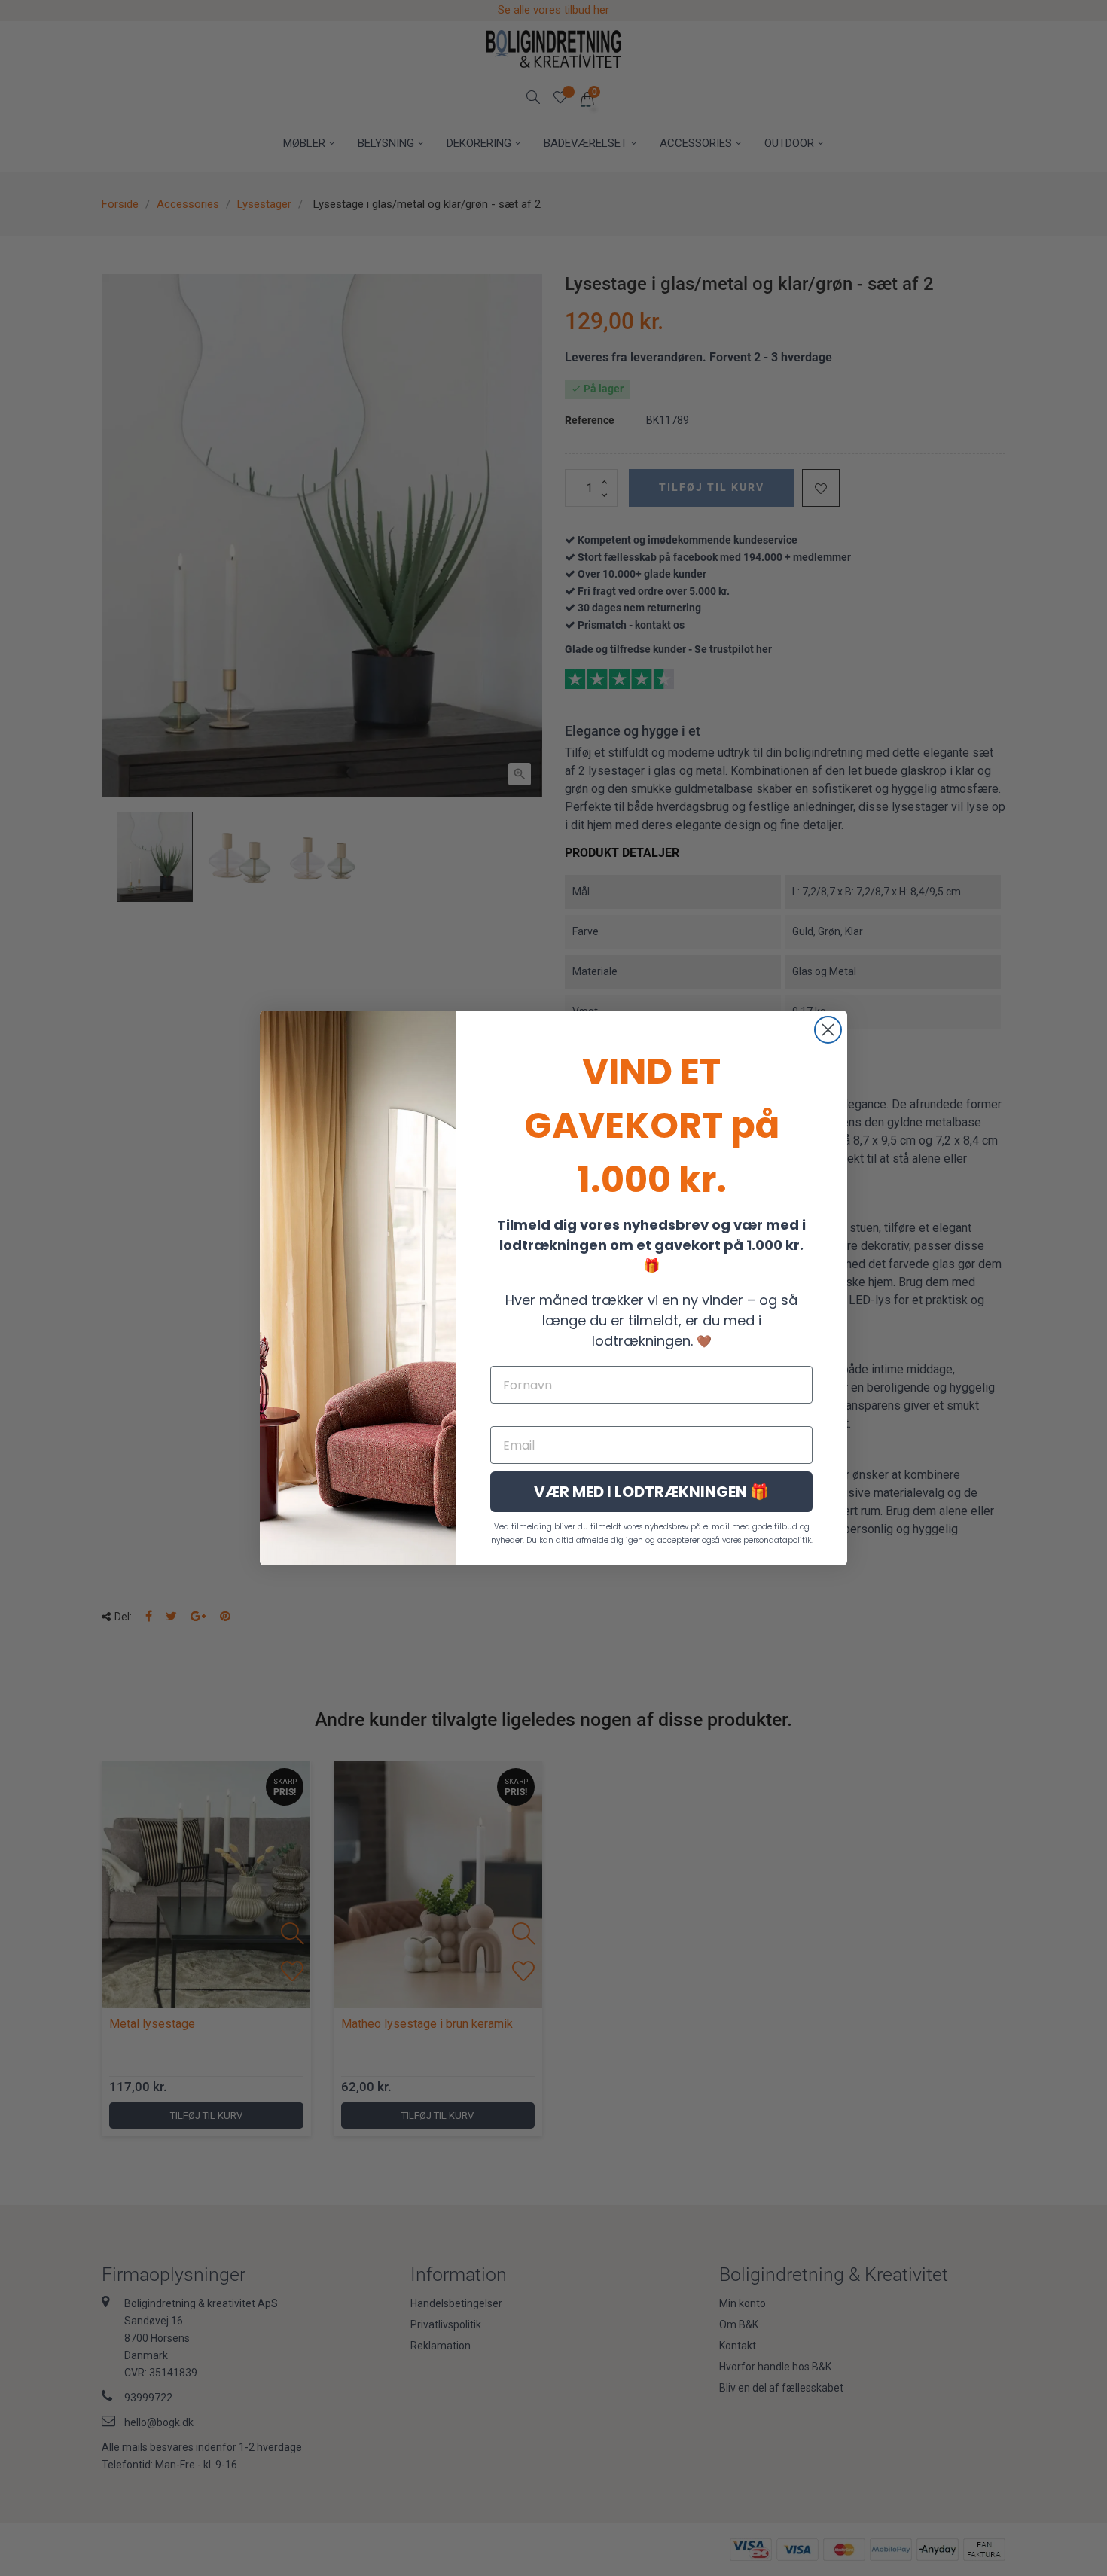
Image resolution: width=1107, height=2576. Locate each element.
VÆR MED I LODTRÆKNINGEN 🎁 (651, 1492)
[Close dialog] (828, 1030)
